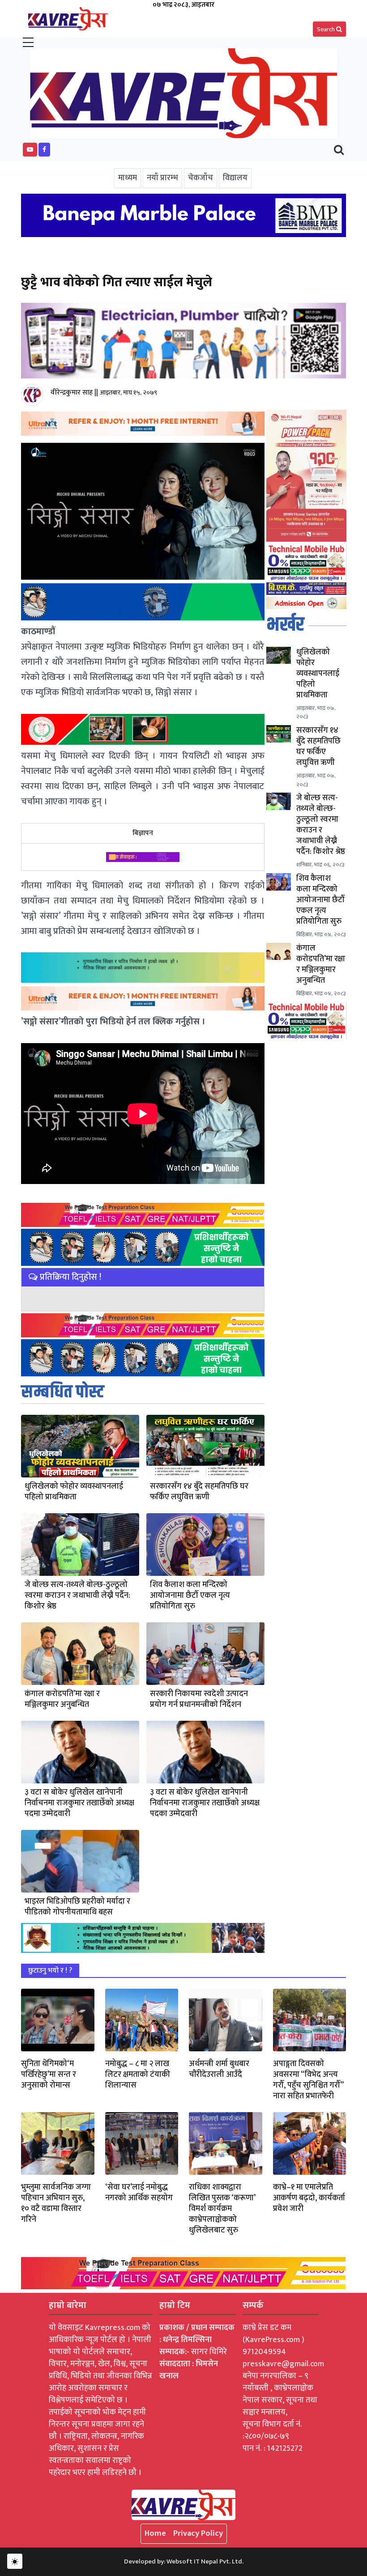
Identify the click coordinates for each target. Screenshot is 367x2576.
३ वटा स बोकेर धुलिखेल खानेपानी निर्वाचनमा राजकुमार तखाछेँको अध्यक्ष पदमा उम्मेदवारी (79, 1803)
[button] (30, 150)
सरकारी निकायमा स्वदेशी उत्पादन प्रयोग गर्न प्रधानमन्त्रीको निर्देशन (199, 1699)
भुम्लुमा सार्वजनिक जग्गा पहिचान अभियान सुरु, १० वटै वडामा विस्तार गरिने (56, 2203)
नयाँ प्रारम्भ (162, 178)
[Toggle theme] (15, 2561)
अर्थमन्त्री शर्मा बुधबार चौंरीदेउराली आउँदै (219, 2069)
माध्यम (128, 178)
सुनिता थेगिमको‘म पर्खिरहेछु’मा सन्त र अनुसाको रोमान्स (49, 2075)
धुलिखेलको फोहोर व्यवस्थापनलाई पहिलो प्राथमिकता (74, 1492)
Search (326, 29)
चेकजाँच (201, 178)
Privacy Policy (198, 2534)
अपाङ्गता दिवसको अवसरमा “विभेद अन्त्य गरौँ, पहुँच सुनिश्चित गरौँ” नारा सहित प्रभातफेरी (308, 2080)
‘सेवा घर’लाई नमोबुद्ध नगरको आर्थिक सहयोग (139, 2193)
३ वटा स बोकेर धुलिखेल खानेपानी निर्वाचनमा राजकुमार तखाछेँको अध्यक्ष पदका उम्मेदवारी (205, 1803)
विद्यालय (235, 178)
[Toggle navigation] (339, 150)
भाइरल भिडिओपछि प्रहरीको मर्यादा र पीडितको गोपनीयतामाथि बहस (77, 1907)
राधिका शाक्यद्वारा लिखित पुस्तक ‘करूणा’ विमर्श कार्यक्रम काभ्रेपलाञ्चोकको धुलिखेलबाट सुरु (222, 2209)
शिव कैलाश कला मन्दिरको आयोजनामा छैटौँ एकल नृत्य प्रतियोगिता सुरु (190, 1596)
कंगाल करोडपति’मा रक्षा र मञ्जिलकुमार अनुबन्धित (62, 1699)
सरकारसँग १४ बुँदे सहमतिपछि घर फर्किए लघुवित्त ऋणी (199, 1492)
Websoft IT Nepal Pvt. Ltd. (205, 2561)
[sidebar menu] (28, 43)
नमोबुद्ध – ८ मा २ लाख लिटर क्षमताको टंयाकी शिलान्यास (138, 2075)
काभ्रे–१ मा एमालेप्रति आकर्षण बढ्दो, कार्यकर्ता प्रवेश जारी (309, 2198)
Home (155, 2534)
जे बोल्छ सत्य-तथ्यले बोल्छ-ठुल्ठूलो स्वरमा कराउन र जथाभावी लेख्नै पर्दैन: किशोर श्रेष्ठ (77, 1596)
